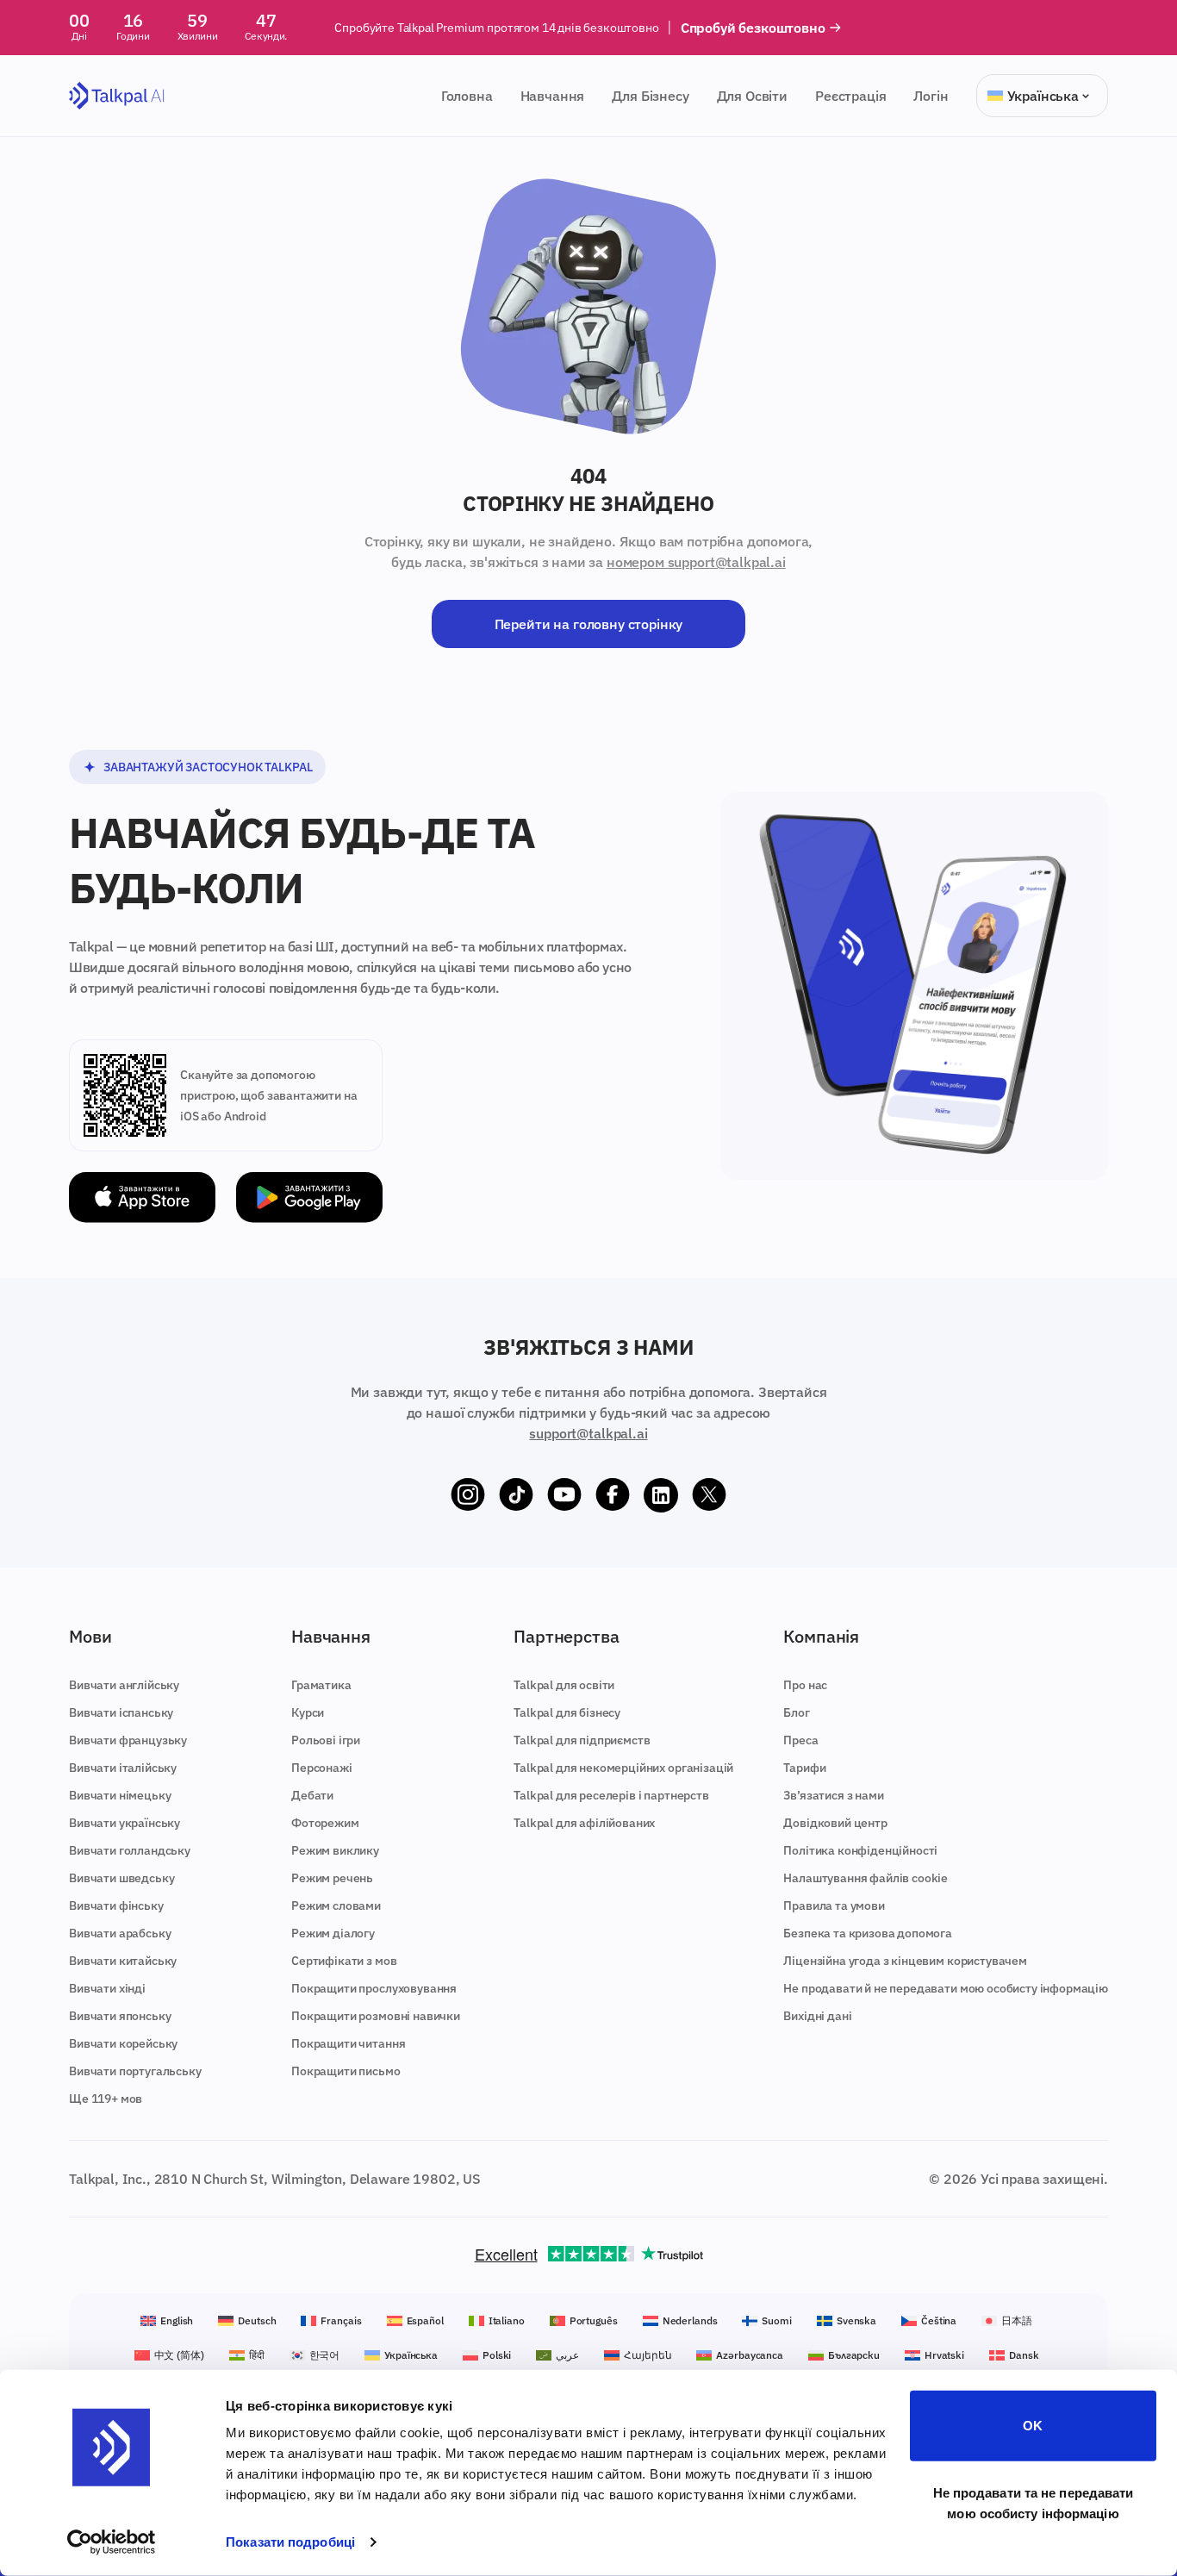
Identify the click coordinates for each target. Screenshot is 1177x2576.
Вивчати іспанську (121, 1712)
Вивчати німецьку (120, 1795)
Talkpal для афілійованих (584, 1823)
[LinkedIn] (661, 1495)
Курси (308, 1712)
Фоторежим (325, 1823)
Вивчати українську (125, 1823)
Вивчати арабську (120, 1933)
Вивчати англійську (124, 1685)
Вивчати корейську (123, 2043)
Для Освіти (752, 96)
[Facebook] (613, 1495)
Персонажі (322, 1768)
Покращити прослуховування (374, 1988)
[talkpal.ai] (117, 96)
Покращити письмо (346, 2071)
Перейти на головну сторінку (589, 624)
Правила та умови (834, 1905)
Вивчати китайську (123, 1961)
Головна (467, 96)
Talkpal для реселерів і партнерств (611, 1795)
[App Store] (142, 1198)
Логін (931, 96)
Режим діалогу (333, 1933)
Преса (800, 1740)
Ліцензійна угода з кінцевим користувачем (905, 1961)
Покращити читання (348, 2043)
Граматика (321, 1685)
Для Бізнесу (650, 96)
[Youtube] (564, 1495)
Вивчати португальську (135, 2071)
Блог (796, 1712)
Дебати (312, 1795)
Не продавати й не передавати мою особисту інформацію (946, 1988)
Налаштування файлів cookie (866, 1878)
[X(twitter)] (709, 1495)
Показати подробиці (290, 2542)
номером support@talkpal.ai (696, 562)
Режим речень (332, 1878)
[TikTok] (516, 1495)
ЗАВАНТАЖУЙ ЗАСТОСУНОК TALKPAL (208, 767)
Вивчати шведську (121, 1878)
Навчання (553, 96)
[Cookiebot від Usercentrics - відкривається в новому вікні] (112, 2542)
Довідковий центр (835, 1823)
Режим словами (336, 1905)
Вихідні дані (817, 2016)
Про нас (805, 1685)
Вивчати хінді (107, 1988)
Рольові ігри (326, 1740)
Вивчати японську (120, 2016)
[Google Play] (309, 1198)
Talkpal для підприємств (582, 1740)
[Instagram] (468, 1495)
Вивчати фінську (116, 1905)
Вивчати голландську (130, 1850)
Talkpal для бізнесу (567, 1712)
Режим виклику (335, 1850)
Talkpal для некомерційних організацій (623, 1768)
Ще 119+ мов (106, 2099)
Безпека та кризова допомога (868, 1933)
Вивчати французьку (128, 1740)
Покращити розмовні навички (376, 2016)
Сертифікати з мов (344, 1961)
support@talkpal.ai (588, 1433)
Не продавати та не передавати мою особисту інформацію (1034, 2502)
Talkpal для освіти (564, 1685)
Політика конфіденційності (860, 1850)
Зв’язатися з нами (833, 1795)
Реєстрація (850, 96)
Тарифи (804, 1768)
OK (1033, 2426)
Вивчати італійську (123, 1768)
